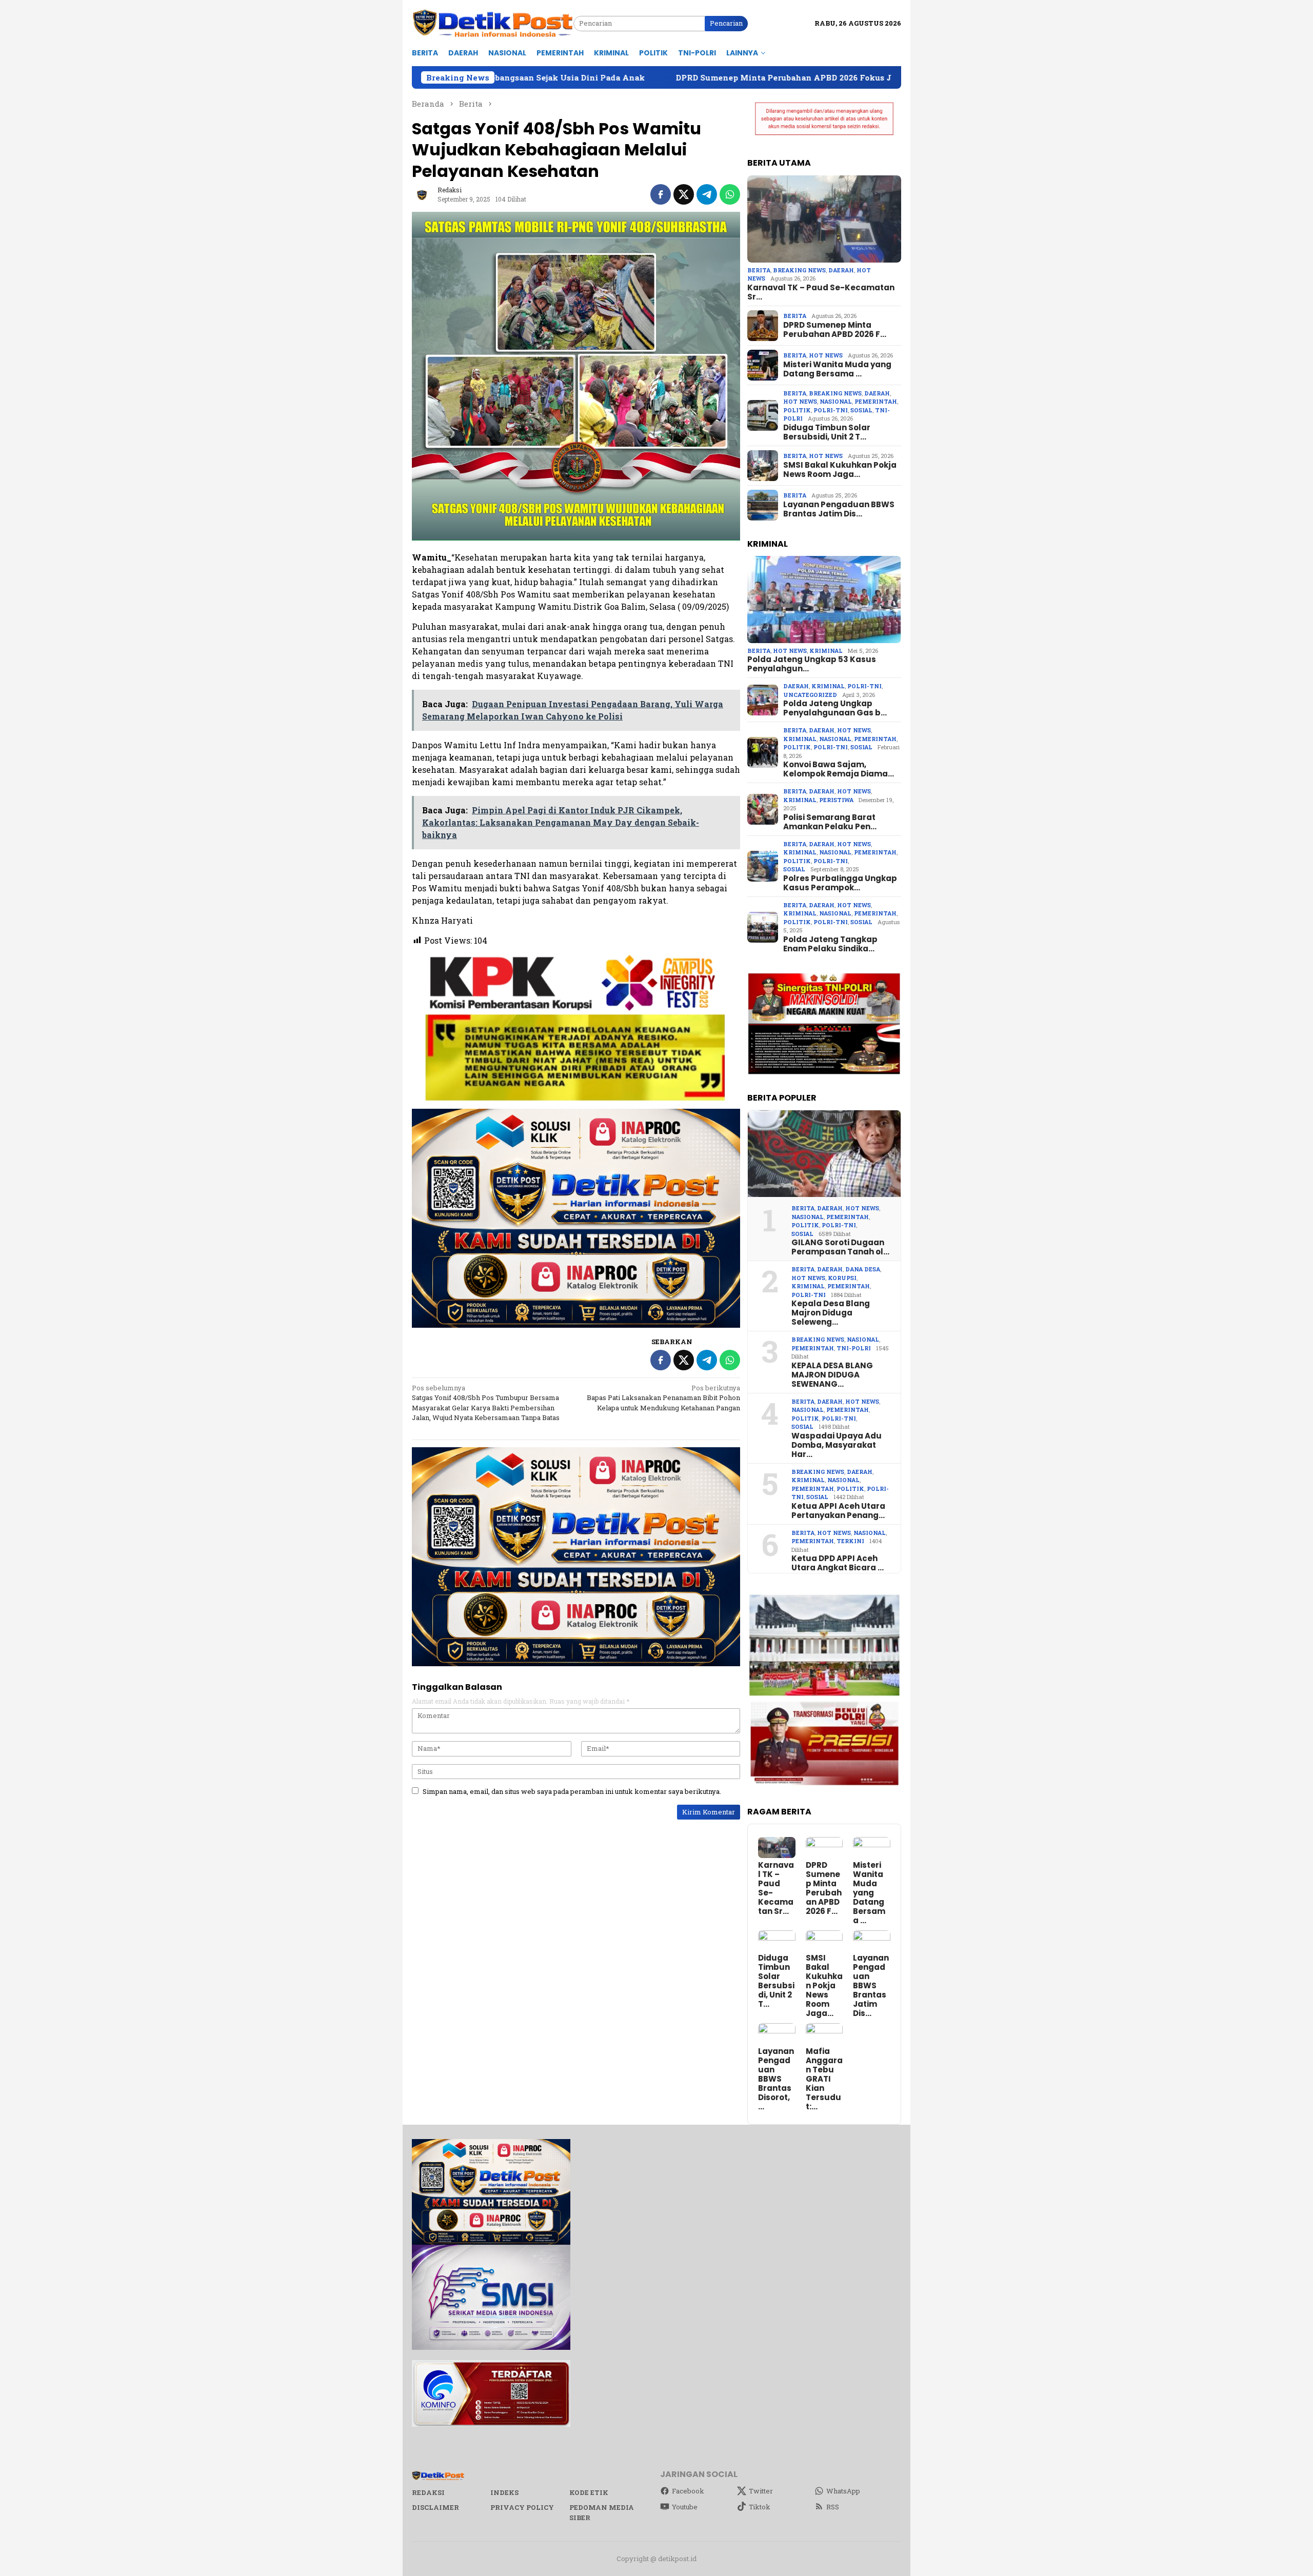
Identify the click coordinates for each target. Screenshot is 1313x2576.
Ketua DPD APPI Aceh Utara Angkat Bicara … (838, 1563)
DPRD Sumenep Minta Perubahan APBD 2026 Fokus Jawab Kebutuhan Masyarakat (625, 77)
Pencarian (726, 23)
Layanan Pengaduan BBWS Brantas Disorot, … (776, 2079)
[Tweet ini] (684, 194)
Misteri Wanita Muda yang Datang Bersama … (837, 369)
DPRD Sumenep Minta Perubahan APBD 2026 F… (835, 330)
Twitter (761, 2491)
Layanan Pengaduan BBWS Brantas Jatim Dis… (839, 509)
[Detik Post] (493, 23)
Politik (797, 410)
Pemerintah (876, 401)
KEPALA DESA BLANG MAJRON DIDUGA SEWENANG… (832, 1375)
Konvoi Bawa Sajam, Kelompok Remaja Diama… (839, 769)
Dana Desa (863, 1269)
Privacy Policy (522, 2507)
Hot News (826, 355)
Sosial (861, 410)
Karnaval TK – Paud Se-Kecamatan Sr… (821, 292)
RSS (833, 2507)
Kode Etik (589, 2492)
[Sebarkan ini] (661, 194)
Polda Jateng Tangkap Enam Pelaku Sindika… (830, 944)
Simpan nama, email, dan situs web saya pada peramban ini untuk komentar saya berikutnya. (572, 1791)
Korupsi (842, 1278)
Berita (759, 270)
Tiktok (760, 2507)
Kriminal (826, 651)
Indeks (504, 2492)
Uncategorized (810, 695)
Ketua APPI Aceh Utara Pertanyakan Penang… (838, 1511)
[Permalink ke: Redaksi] (422, 194)
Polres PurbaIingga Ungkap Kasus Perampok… (840, 883)
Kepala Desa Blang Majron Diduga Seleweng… (831, 1313)
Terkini (850, 1541)
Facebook (688, 2491)
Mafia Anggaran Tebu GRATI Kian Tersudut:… (824, 2079)
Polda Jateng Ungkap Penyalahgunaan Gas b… (835, 708)
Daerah (841, 270)
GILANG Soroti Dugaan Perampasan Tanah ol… (840, 1247)
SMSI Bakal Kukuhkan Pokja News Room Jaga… (840, 470)
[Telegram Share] (707, 194)
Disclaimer (435, 2507)
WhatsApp (843, 2491)
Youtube (685, 2507)
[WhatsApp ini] (730, 194)
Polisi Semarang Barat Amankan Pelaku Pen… (830, 822)
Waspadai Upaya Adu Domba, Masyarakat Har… (837, 1445)
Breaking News (799, 270)
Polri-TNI (831, 410)
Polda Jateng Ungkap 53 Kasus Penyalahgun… (812, 664)
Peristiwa (836, 800)
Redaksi (428, 2492)
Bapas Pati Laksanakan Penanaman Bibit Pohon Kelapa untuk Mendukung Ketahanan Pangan (663, 1398)
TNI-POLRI (854, 1348)
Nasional (836, 401)
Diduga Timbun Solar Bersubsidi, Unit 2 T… (827, 432)
